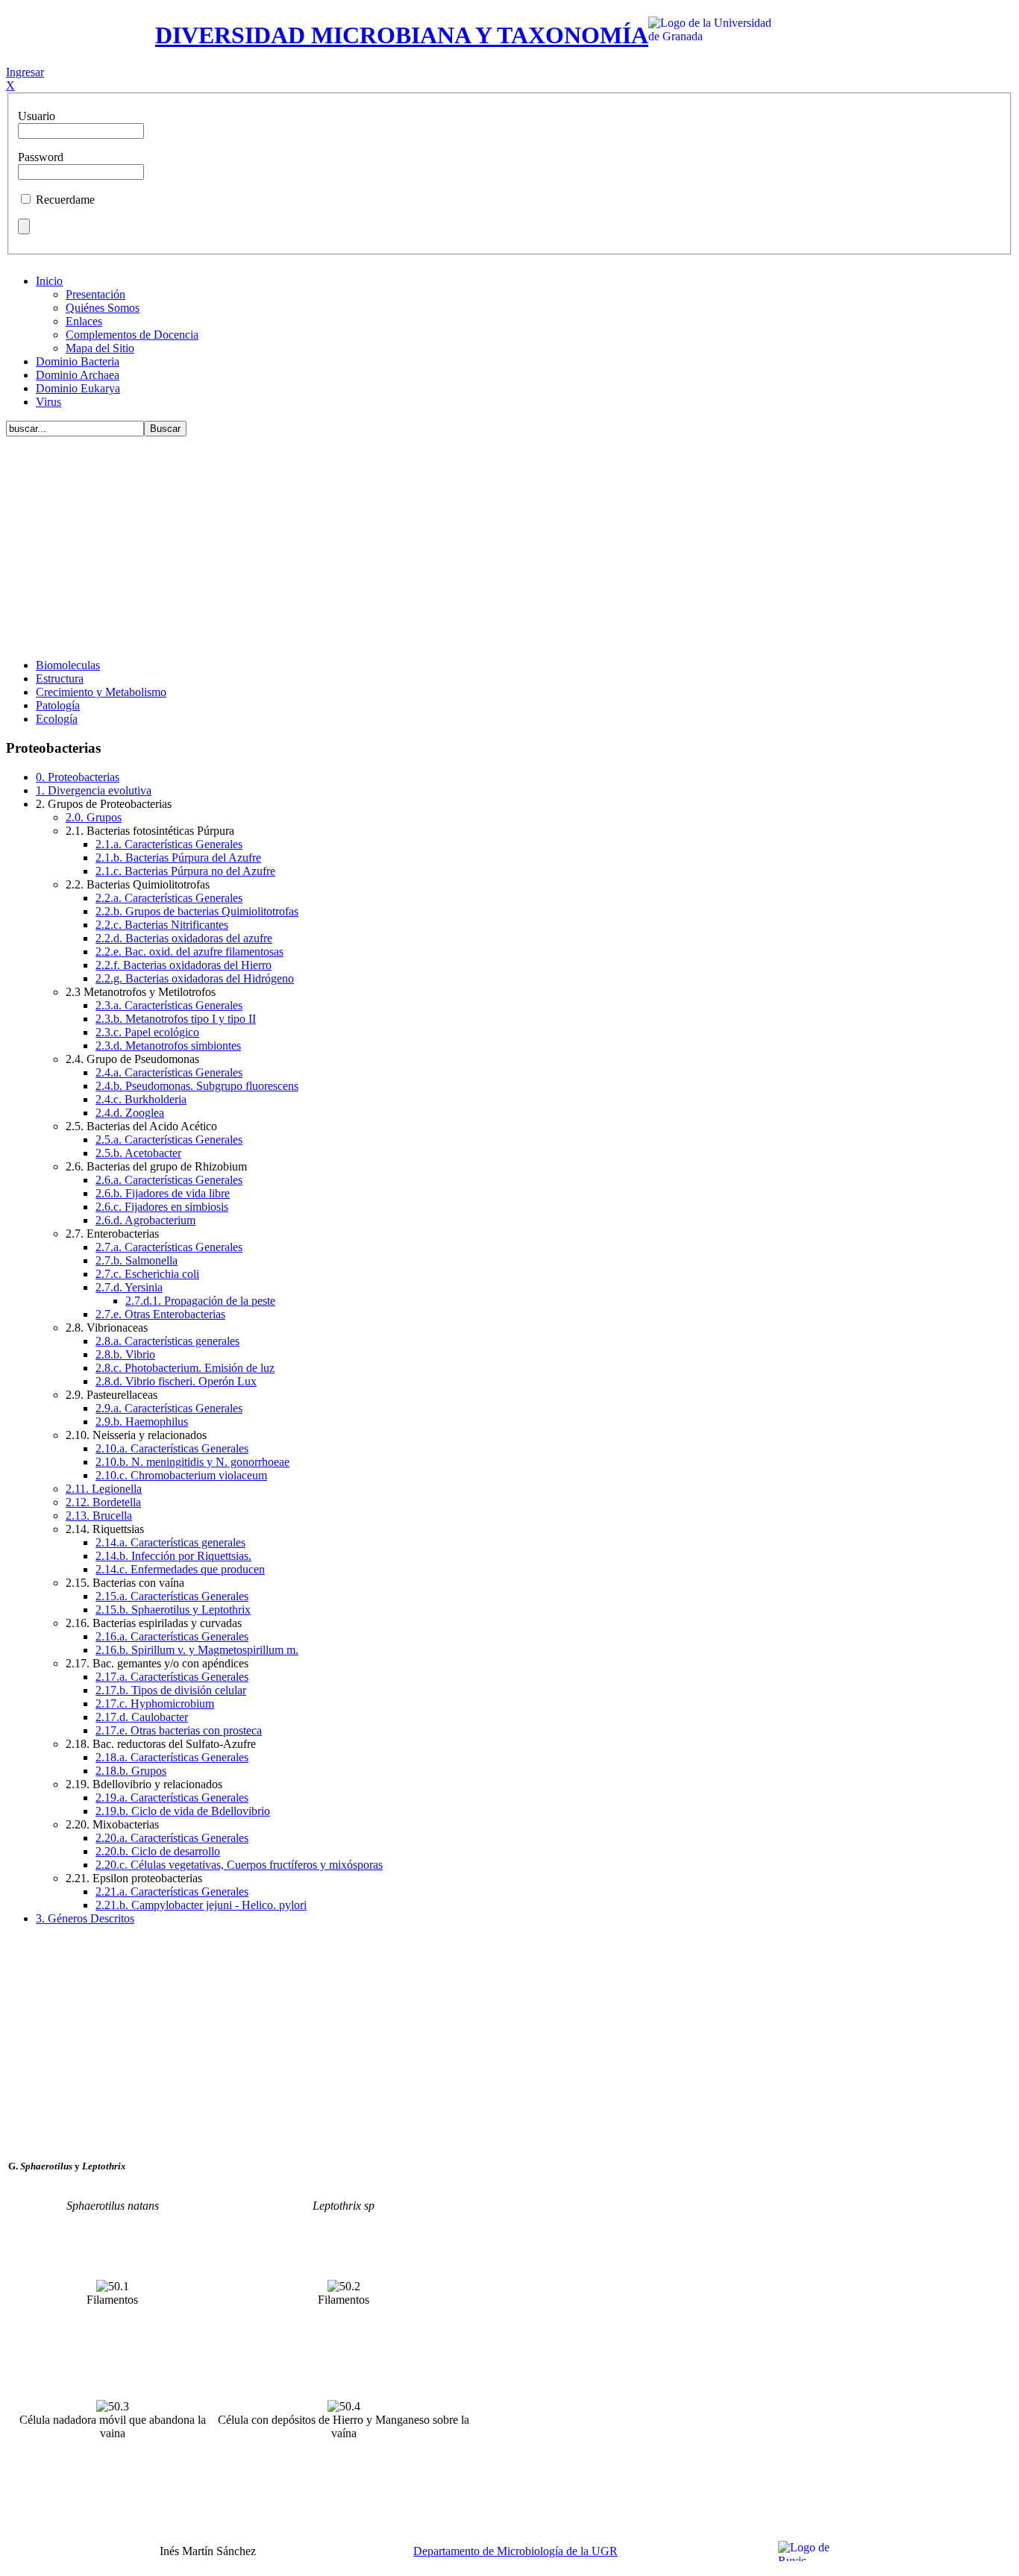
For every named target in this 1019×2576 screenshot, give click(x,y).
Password (41, 157)
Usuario (37, 116)
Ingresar (25, 72)
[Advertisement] (509, 542)
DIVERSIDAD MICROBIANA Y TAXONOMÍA (402, 35)
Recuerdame (65, 200)
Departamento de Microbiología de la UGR (515, 2551)
